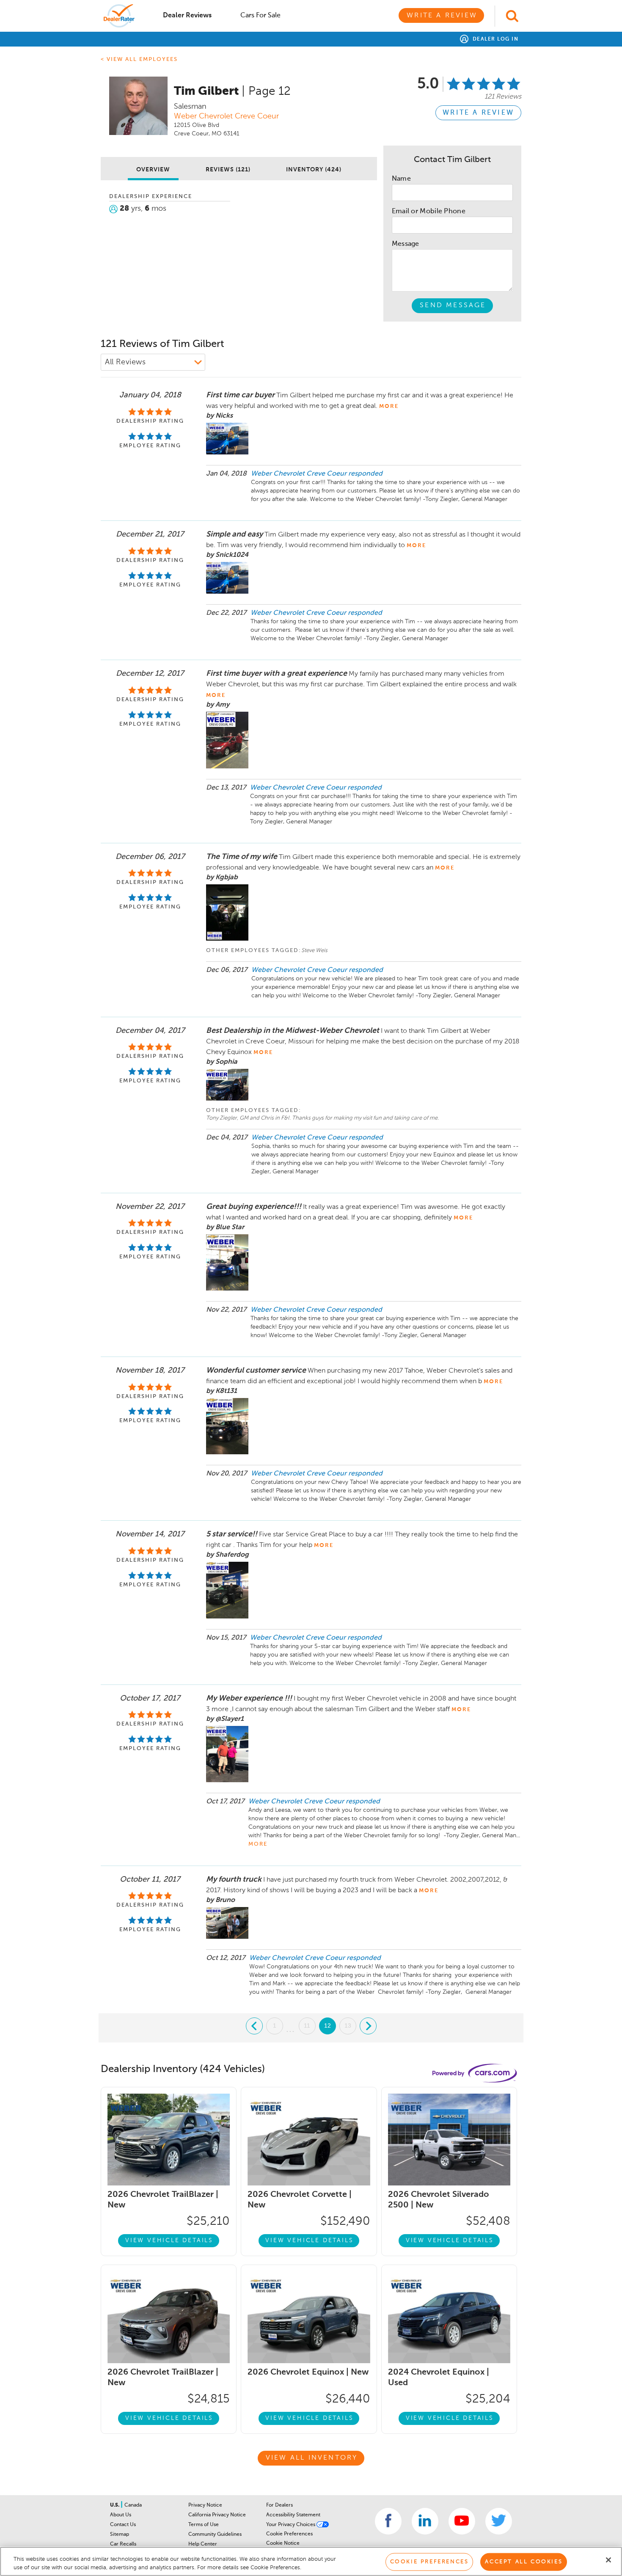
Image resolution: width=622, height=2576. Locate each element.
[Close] (608, 2560)
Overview (153, 170)
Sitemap (120, 2535)
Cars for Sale (260, 16)
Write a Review (442, 16)
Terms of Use (204, 2525)
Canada (133, 2505)
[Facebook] (388, 2521)
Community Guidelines (215, 2535)
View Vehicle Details (169, 2240)
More (258, 1844)
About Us (121, 2515)
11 (307, 2026)
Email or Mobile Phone (429, 212)
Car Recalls (123, 2544)
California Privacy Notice (217, 2515)
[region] (311, 2561)
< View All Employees (139, 59)
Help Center (203, 2544)
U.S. (115, 2505)
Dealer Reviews (187, 16)
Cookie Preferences (289, 2534)
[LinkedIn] (425, 2521)
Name (401, 179)
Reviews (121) (228, 170)
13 (348, 2026)
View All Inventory (312, 2458)
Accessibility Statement (293, 2515)
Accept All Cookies (524, 2562)
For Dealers (279, 2505)
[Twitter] (499, 2521)
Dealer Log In (494, 39)
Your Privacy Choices (291, 2525)
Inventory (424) (314, 170)
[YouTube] (462, 2521)
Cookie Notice (283, 2543)
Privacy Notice (205, 2505)
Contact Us (123, 2525)
